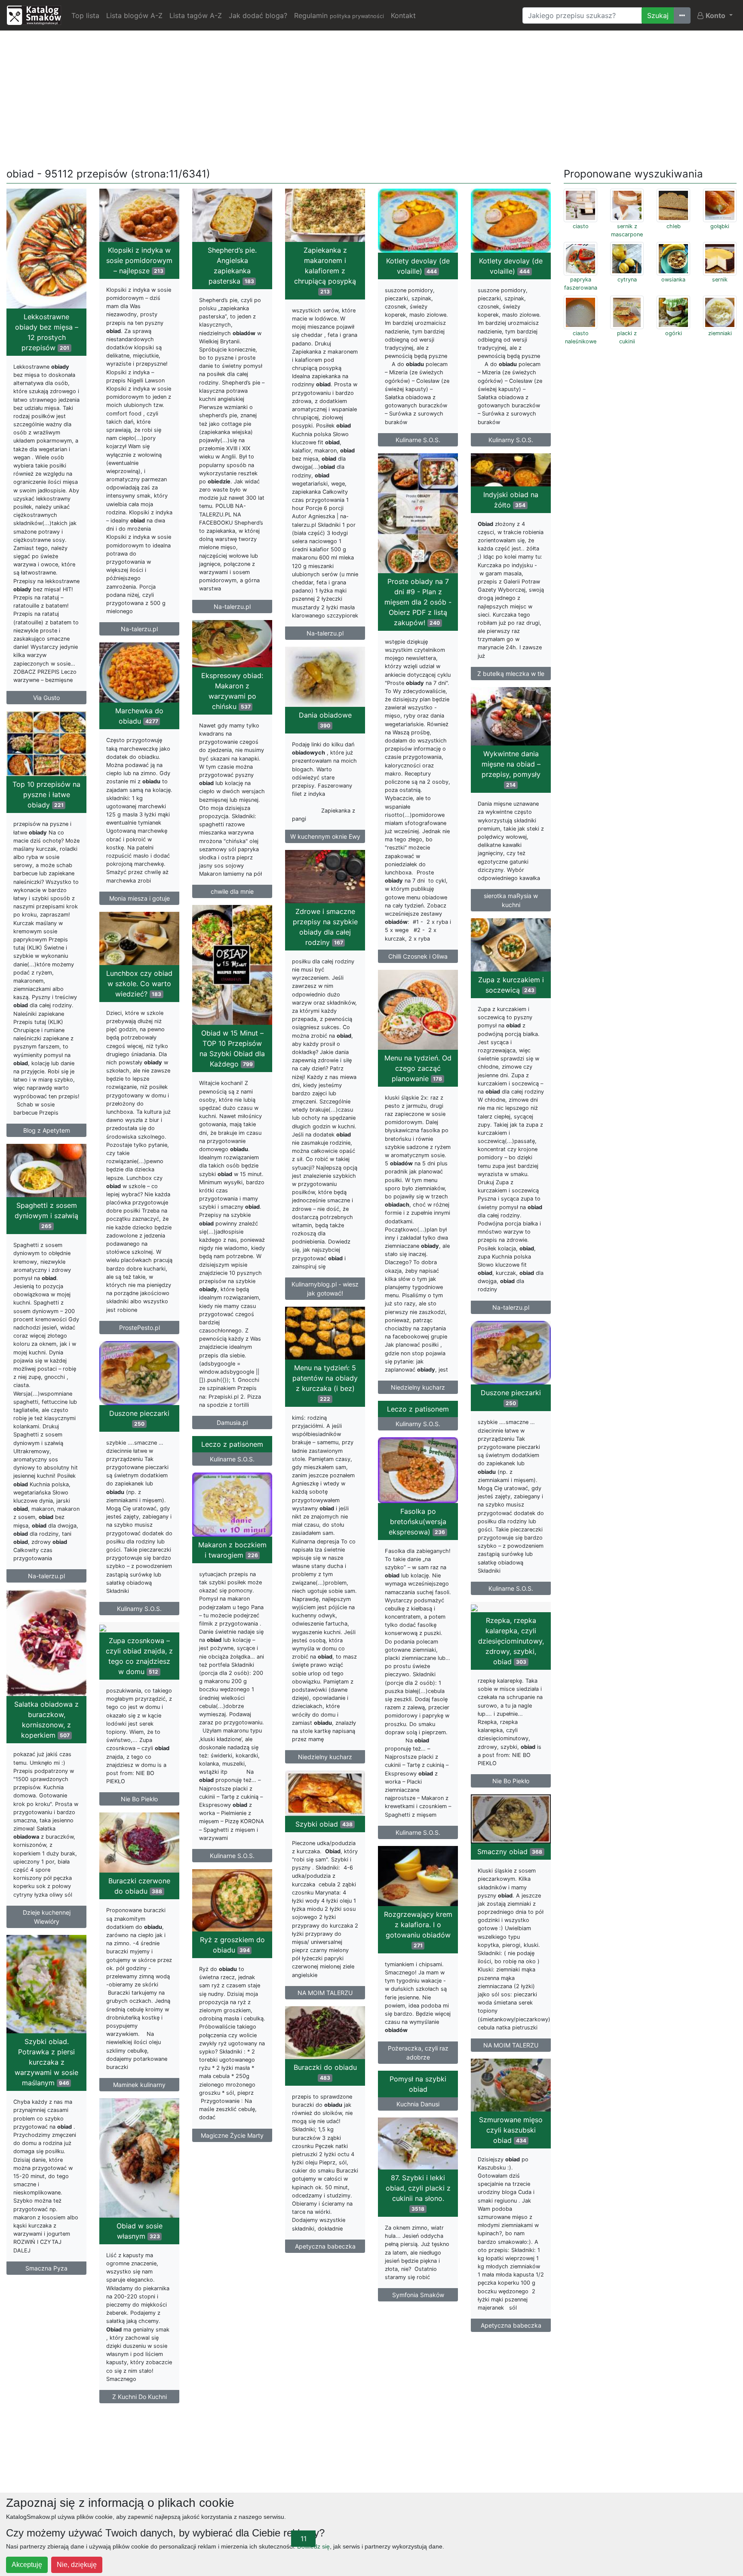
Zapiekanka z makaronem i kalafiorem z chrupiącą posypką (325, 270)
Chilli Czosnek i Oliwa (418, 956)
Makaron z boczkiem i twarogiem (232, 1550)
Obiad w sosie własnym (140, 2231)
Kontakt (403, 15)
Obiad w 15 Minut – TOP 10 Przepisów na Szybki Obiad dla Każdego (232, 1048)
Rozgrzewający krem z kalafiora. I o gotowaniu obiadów (418, 1929)
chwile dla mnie (232, 891)
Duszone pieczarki (511, 1397)
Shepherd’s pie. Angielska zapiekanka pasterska (232, 266)
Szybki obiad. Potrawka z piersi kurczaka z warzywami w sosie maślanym (46, 2062)
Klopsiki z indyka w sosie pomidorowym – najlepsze (139, 260)
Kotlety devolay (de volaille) (418, 266)
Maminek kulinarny (139, 2085)
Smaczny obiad (510, 1852)
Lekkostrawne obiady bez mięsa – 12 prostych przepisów (47, 332)
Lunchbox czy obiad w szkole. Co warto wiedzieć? (139, 984)
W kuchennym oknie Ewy (325, 836)
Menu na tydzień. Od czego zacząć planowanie (418, 1068)
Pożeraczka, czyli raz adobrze (418, 2053)
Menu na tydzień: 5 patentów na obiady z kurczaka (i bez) (325, 1383)
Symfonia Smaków (418, 2295)
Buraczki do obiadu (325, 2072)
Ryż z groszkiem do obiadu (232, 1945)
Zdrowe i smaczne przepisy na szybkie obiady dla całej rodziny (325, 927)
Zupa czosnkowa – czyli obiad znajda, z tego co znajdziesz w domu (139, 1656)
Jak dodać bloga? (258, 15)
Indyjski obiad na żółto (511, 500)
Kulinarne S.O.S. (418, 440)
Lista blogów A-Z (134, 15)
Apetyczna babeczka (325, 2246)
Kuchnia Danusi (418, 2104)
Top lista (85, 15)
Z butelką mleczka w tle (511, 674)
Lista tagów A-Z (196, 15)
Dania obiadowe (325, 720)
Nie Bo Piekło (511, 1781)
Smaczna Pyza (46, 2268)
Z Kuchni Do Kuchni (140, 2397)
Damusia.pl (232, 1422)
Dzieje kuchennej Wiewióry (47, 1917)
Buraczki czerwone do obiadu (139, 1886)
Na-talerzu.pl (139, 629)
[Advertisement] (371, 98)
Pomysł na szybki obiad (418, 2084)
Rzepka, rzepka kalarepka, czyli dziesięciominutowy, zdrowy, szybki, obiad (511, 1641)
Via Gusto (46, 698)
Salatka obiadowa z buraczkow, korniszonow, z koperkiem (46, 1720)
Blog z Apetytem (47, 1130)
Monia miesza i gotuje (140, 898)
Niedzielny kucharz (418, 1387)
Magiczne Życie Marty (232, 2135)
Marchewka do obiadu (139, 716)
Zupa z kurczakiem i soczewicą (511, 985)
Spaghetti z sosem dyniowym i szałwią (46, 1215)
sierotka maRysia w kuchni (511, 900)
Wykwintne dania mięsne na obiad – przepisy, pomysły (511, 769)
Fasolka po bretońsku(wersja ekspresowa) (417, 1522)
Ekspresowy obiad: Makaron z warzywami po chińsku (232, 691)
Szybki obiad (324, 1824)
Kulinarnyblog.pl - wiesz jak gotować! (325, 1289)
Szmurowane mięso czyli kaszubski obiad (511, 2130)
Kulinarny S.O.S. (511, 440)
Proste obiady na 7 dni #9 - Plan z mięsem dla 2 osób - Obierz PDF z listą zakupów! (418, 602)
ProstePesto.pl (140, 1328)
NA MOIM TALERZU (325, 1993)
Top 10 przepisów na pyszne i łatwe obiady (46, 794)
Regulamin (339, 15)
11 (304, 2539)
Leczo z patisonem (418, 1409)
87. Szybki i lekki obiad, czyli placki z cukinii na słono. (418, 2193)
